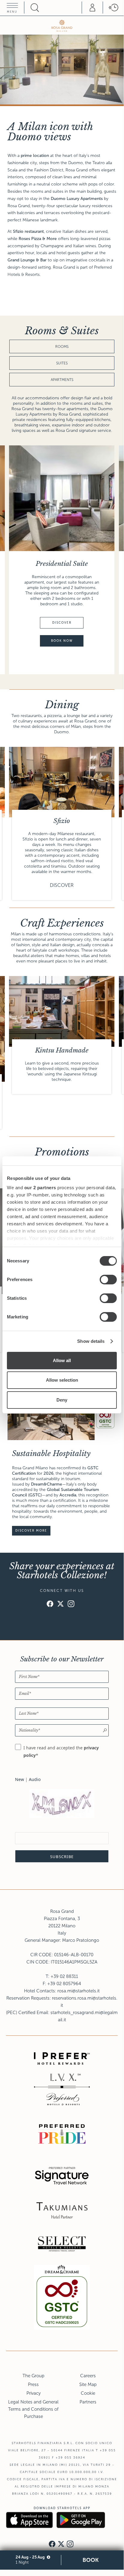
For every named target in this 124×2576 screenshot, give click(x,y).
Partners (88, 2402)
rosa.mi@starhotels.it (79, 1991)
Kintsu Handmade (62, 1050)
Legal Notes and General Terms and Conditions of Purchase (33, 2409)
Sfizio (62, 821)
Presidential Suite (62, 564)
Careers (88, 2376)
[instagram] (71, 1605)
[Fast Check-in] (113, 8)
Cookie (88, 2393)
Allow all (62, 1360)
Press (33, 2384)
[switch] (108, 1280)
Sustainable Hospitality (51, 1453)
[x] (60, 1605)
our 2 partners (40, 1188)
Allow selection (62, 1380)
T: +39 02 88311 (62, 1976)
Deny (62, 1400)
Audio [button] (35, 1779)
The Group (33, 2376)
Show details (91, 1341)
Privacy (33, 2393)
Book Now (62, 641)
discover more (31, 1531)
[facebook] (50, 1605)
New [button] (20, 1779)
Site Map (88, 2384)
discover (62, 623)
